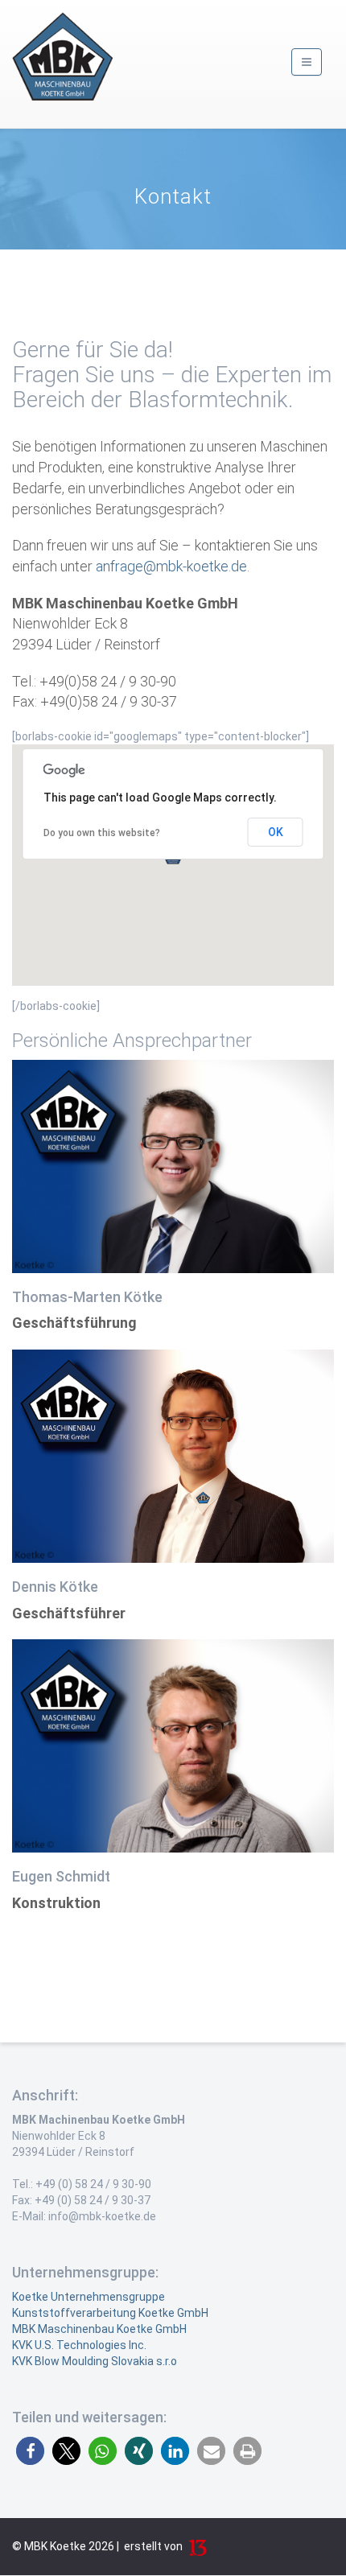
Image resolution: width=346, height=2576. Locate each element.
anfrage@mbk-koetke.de (171, 566)
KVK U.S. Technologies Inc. (79, 2345)
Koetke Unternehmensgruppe (89, 2297)
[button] (30, 2451)
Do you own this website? (102, 833)
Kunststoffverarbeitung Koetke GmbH (110, 2313)
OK (276, 832)
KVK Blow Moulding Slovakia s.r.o (95, 2361)
